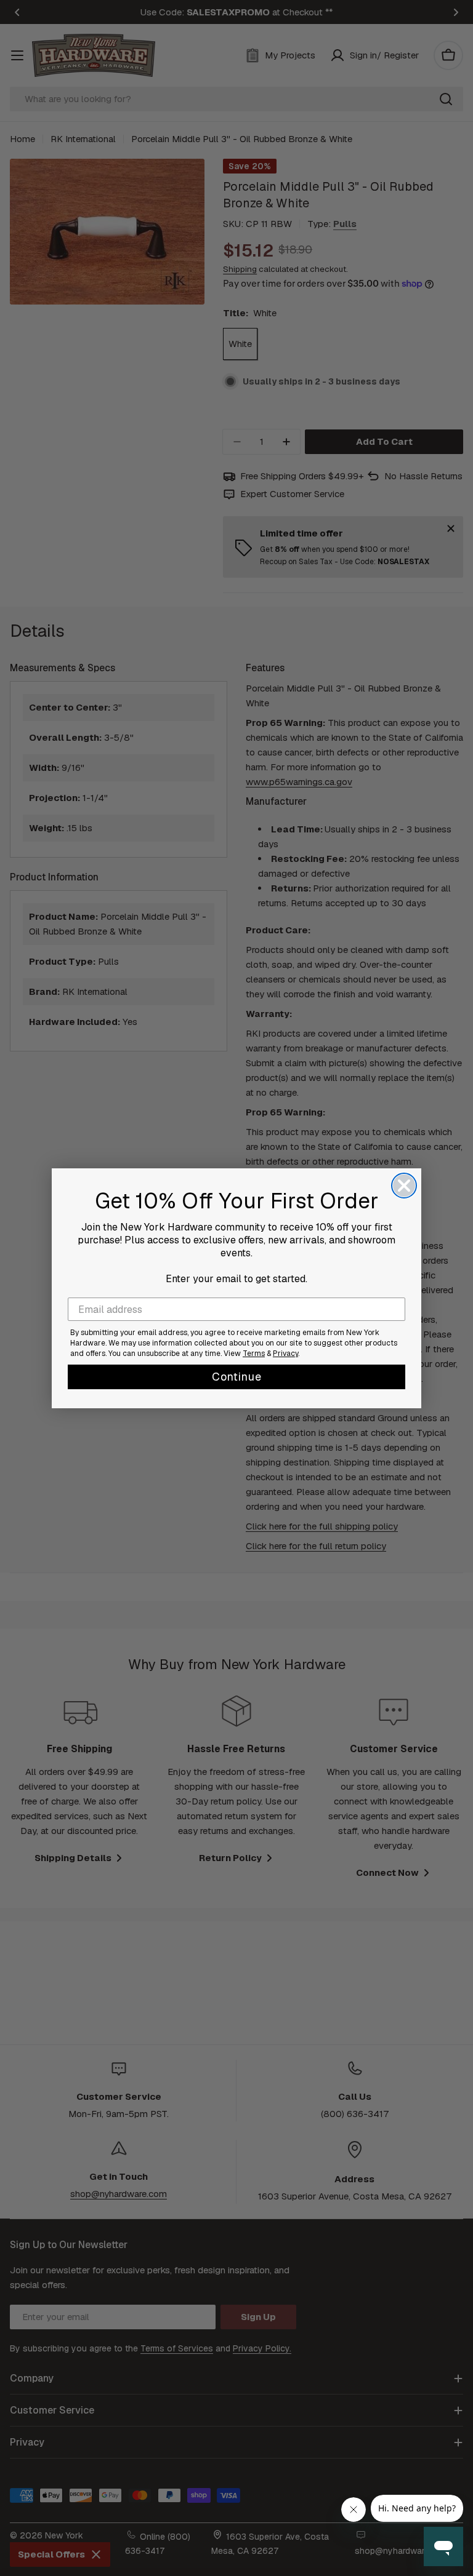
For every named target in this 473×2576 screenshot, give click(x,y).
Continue (237, 1377)
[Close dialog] (404, 1186)
